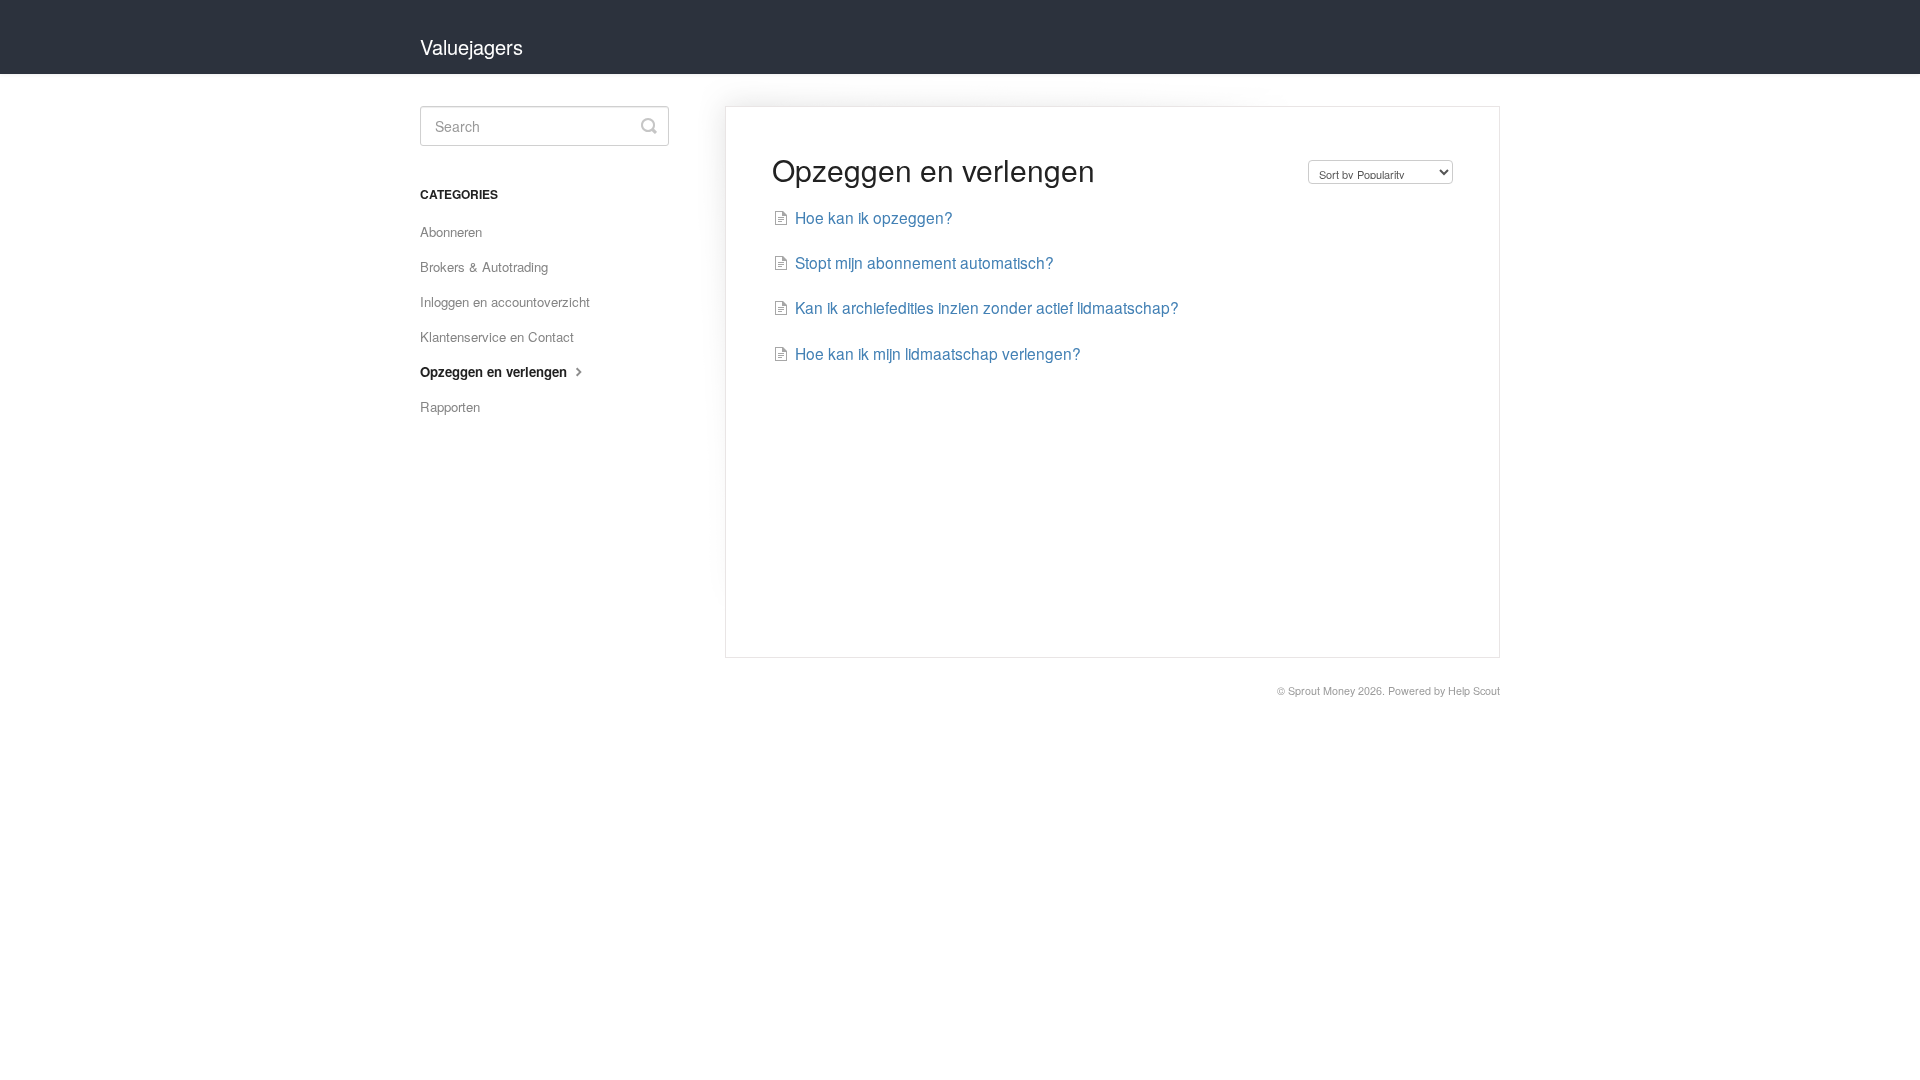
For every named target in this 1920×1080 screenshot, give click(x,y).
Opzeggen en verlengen (495, 371)
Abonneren (451, 231)
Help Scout (1474, 690)
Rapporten (450, 406)
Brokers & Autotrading (484, 266)
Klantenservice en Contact (497, 336)
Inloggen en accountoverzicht (505, 301)
